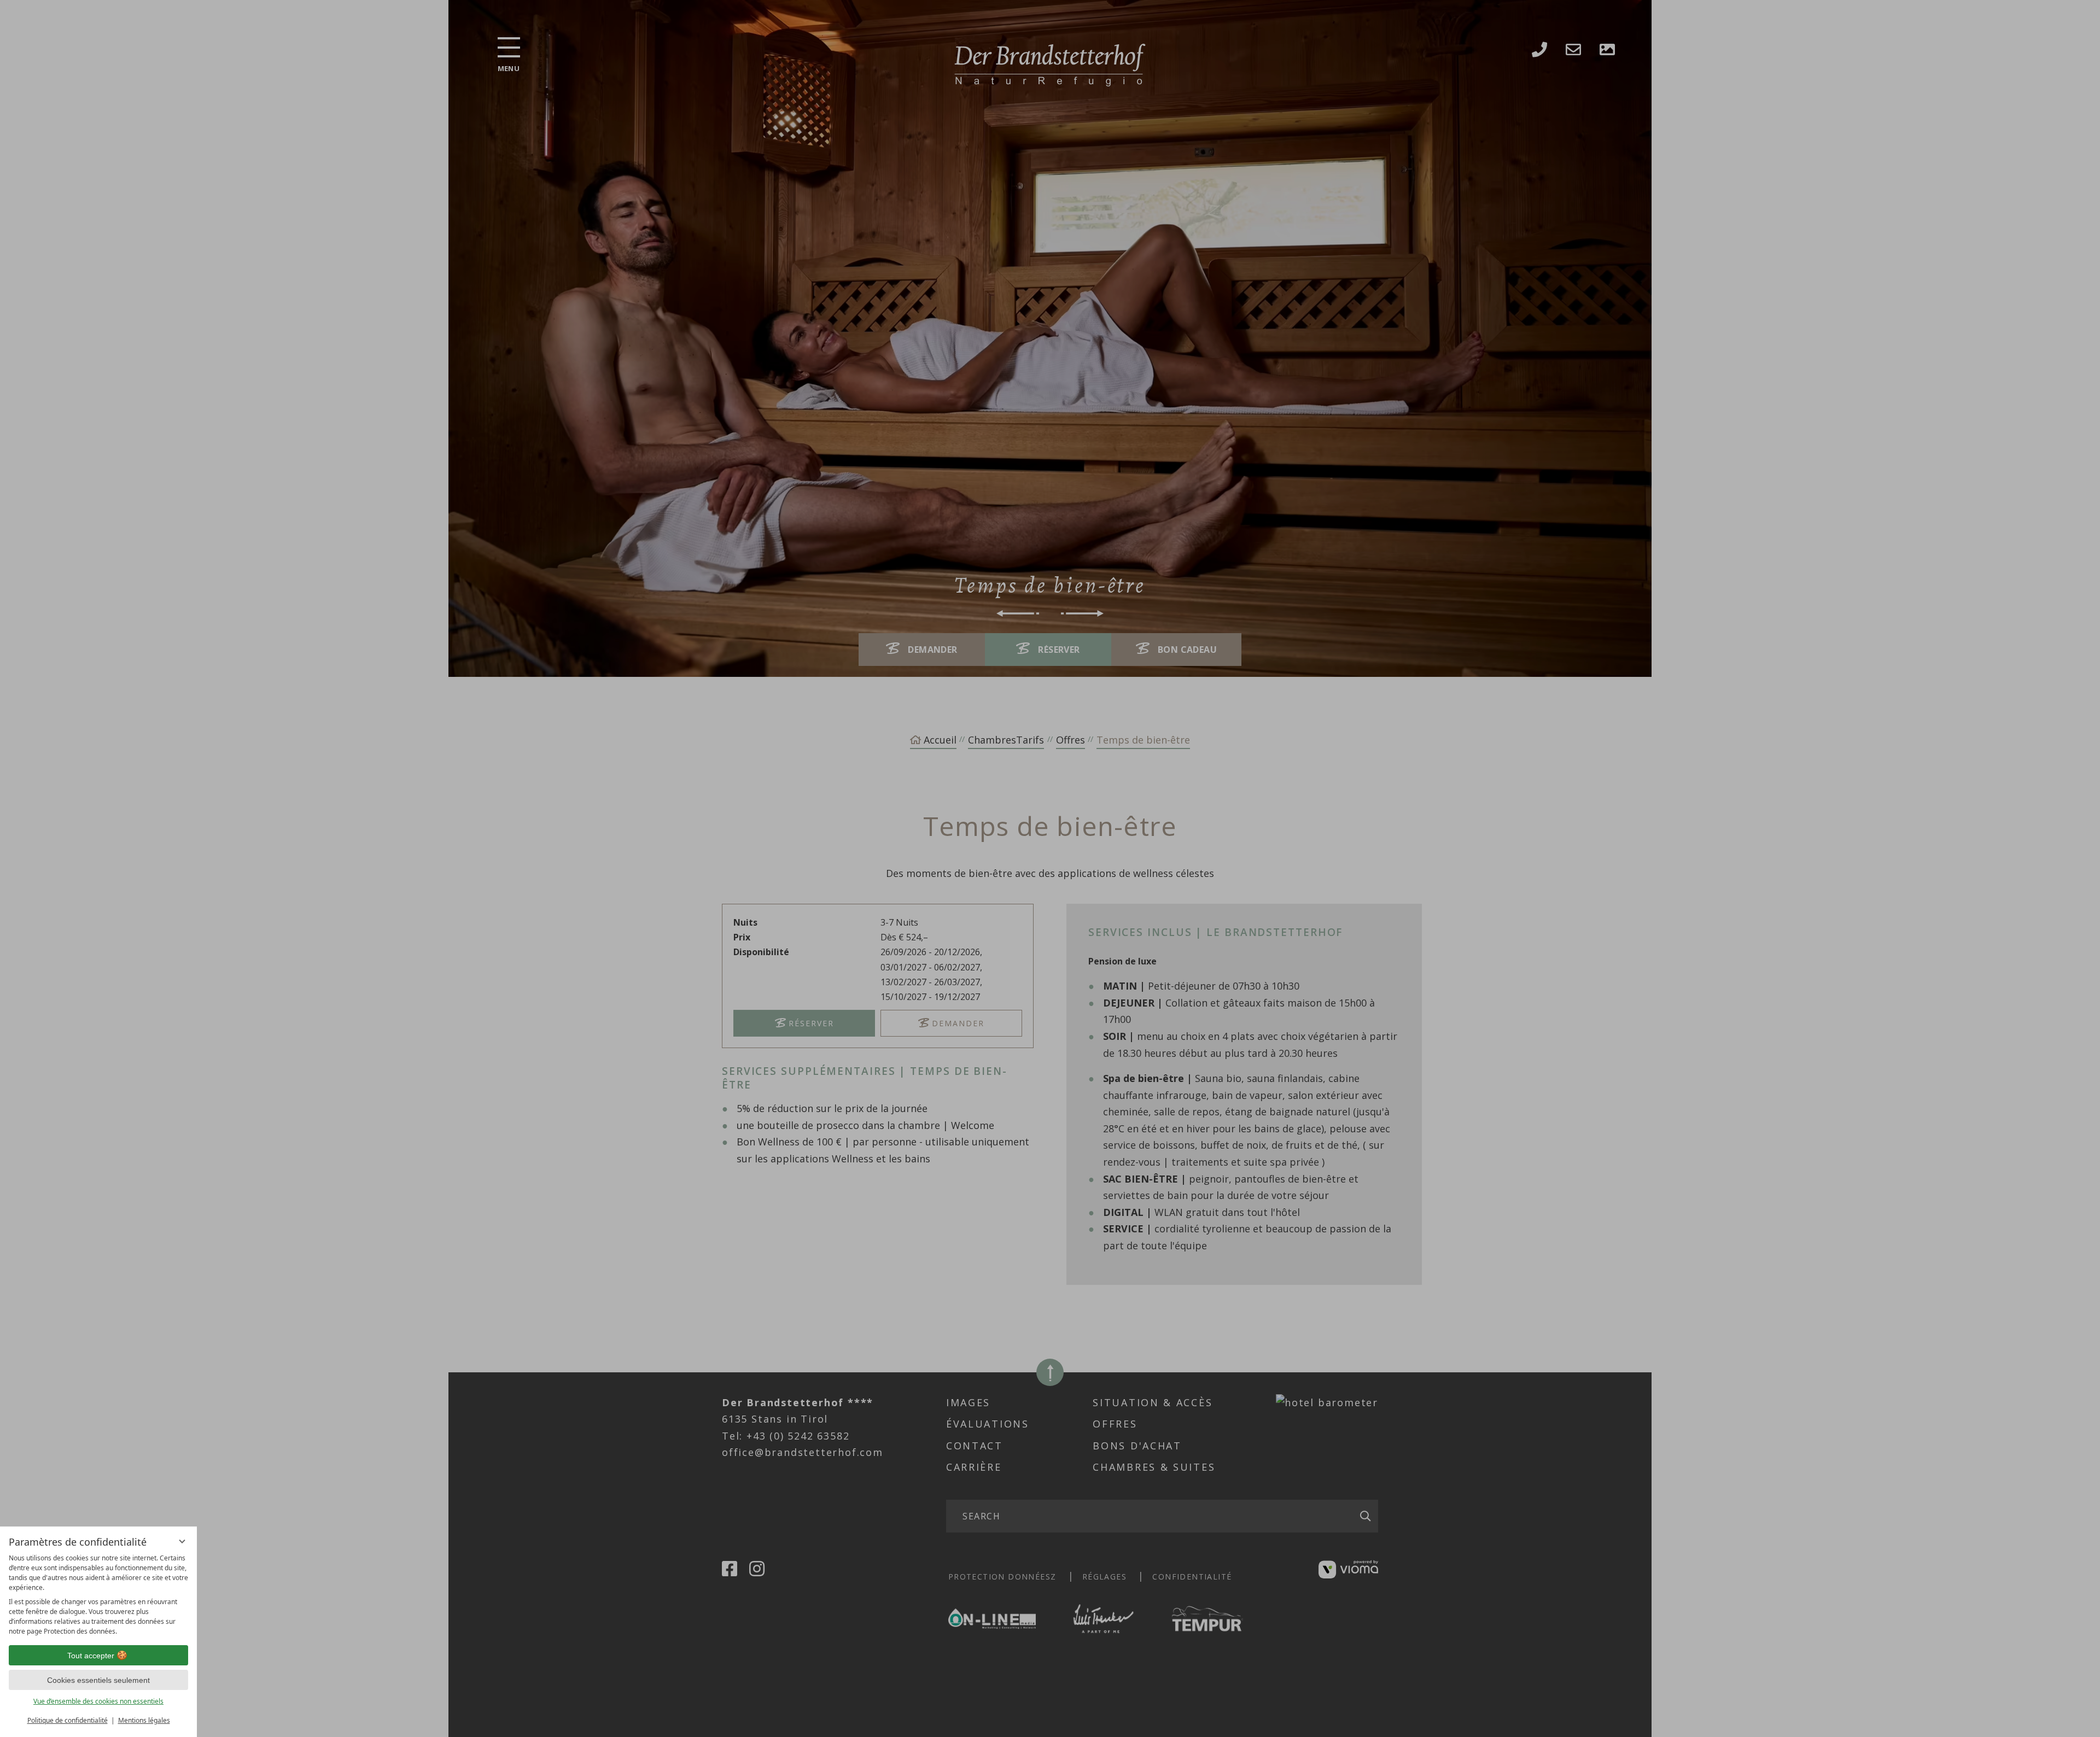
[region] (98, 1595)
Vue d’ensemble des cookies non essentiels (98, 1701)
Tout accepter (91, 1656)
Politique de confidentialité (68, 1720)
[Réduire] (182, 1541)
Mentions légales (144, 1720)
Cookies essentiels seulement (98, 1680)
